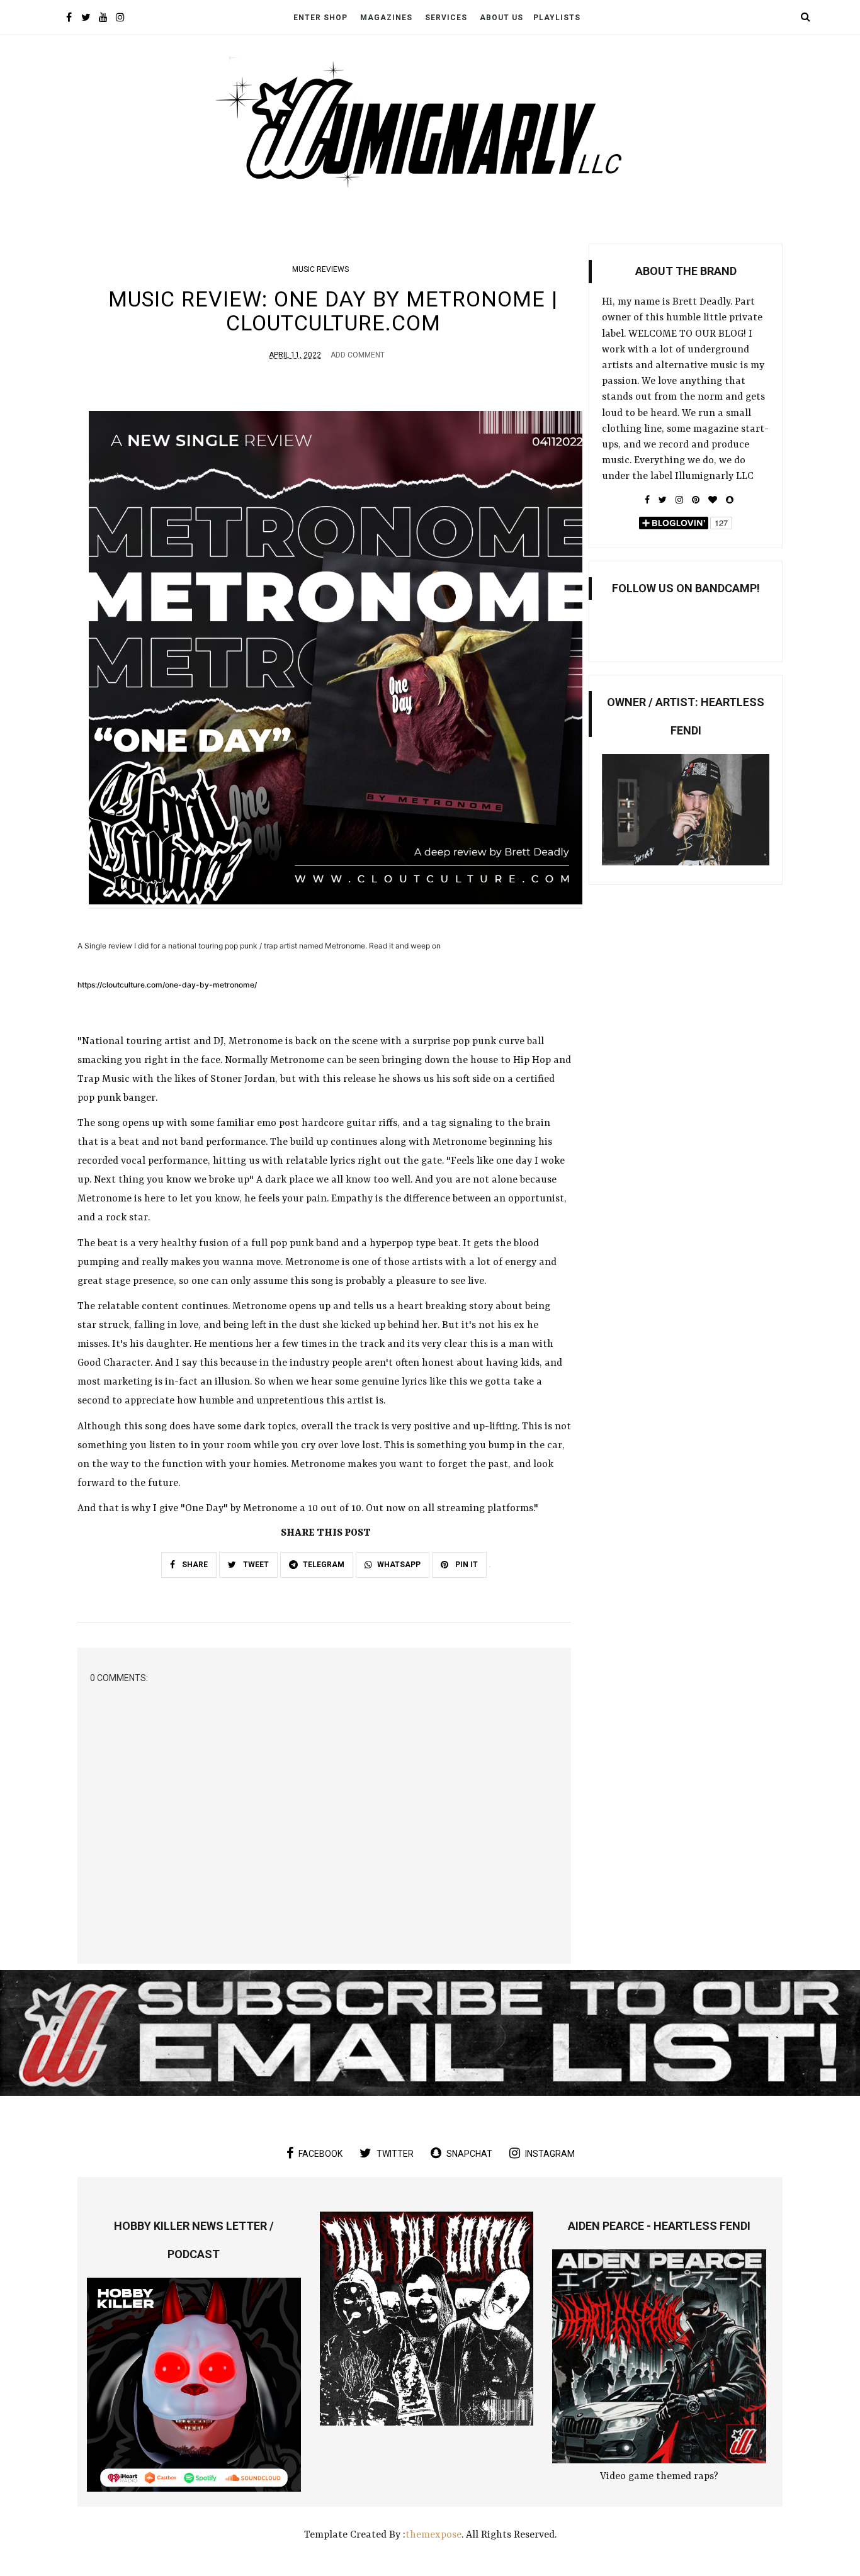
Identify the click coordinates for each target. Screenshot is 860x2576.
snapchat (469, 2154)
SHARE (194, 1565)
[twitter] (86, 19)
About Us (501, 18)
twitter (395, 2154)
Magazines (386, 18)
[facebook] (69, 19)
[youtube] (103, 19)
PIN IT (466, 1565)
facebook (320, 2154)
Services (446, 18)
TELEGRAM (324, 1565)
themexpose (433, 2535)
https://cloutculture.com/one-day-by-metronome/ (167, 985)
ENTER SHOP (320, 18)
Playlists (557, 18)
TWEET (255, 1565)
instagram (550, 2154)
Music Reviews (320, 269)
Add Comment (358, 355)
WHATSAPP (399, 1565)
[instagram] (120, 19)
